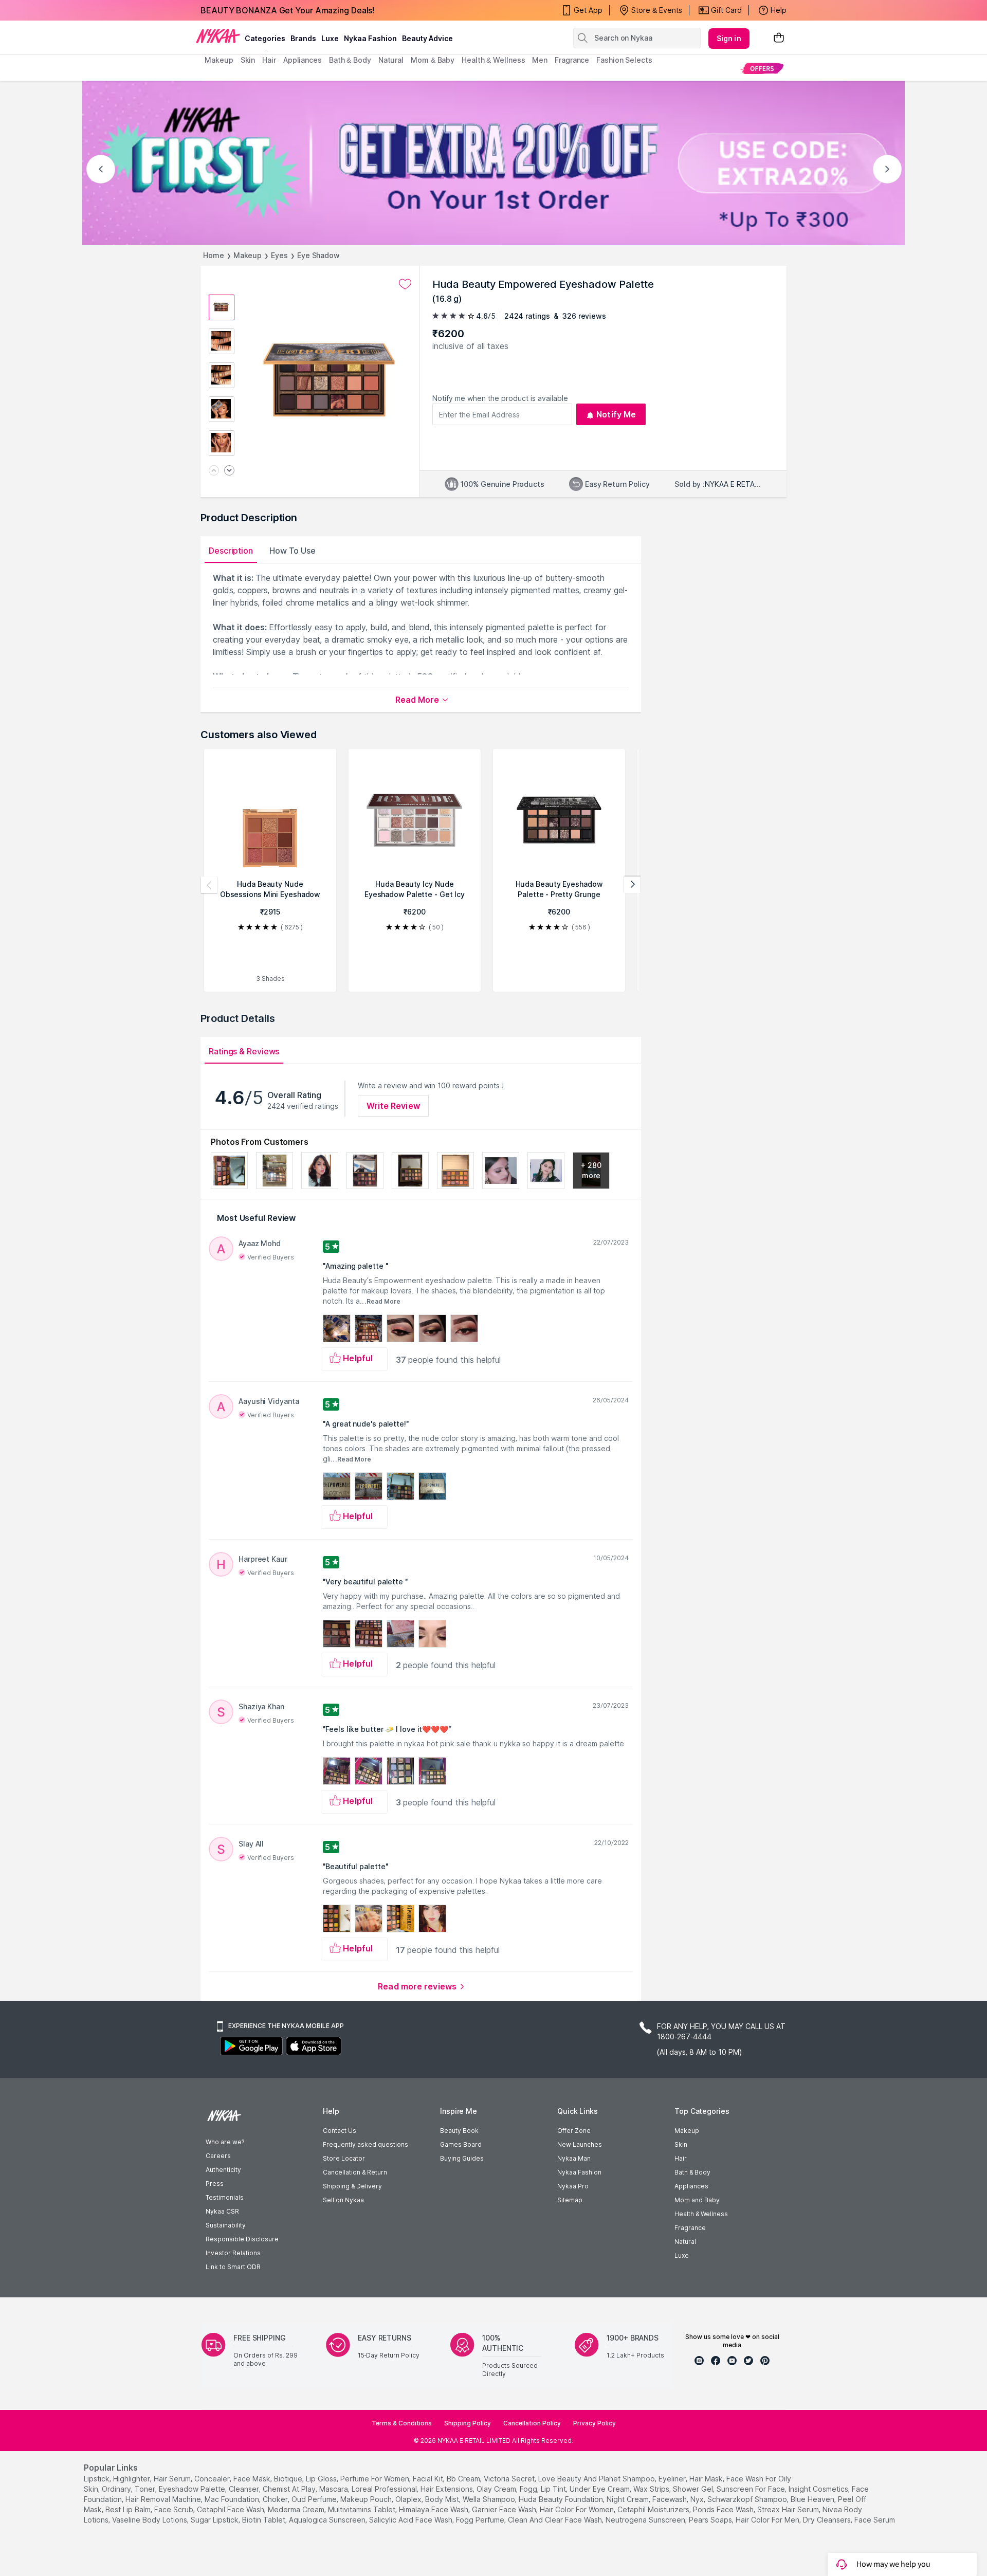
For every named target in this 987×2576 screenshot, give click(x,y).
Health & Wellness (701, 2214)
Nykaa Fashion (370, 38)
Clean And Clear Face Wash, (556, 2520)
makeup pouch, (367, 2499)
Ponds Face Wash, (724, 2509)
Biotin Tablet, (264, 2520)
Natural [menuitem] (391, 60)
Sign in (729, 38)
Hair (681, 2158)
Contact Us (340, 2131)
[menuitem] (762, 68)
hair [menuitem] (269, 60)
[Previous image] (214, 471)
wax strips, (652, 2489)
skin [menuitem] (248, 60)
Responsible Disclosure (242, 2239)
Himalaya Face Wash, (434, 2509)
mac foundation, (233, 2499)
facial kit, (429, 2479)
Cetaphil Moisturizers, (654, 2509)
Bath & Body (692, 2172)
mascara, (334, 2489)
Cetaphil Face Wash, (231, 2509)
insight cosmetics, (819, 2489)
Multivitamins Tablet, (362, 2509)
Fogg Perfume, (481, 2520)
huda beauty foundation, (562, 2499)
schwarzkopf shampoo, (748, 2499)
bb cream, (464, 2479)
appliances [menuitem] (303, 60)
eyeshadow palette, (193, 2489)
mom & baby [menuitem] (433, 60)
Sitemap (570, 2200)
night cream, (628, 2499)
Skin (681, 2144)
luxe (330, 38)
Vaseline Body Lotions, (150, 2520)
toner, (146, 2489)
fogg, (529, 2489)
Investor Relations (233, 2253)
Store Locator (344, 2158)
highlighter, (132, 2479)
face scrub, (175, 2509)
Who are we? (225, 2142)
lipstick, (97, 2479)
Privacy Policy (595, 2423)
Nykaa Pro (573, 2186)
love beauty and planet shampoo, (597, 2479)
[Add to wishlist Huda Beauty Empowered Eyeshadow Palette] (405, 284)
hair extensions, (447, 2489)
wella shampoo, (490, 2499)
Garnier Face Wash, (505, 2509)
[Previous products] (209, 885)
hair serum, (173, 2479)
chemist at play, (290, 2489)
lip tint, (554, 2489)
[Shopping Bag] (779, 38)
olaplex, (409, 2499)
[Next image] (229, 471)
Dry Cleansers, (828, 2520)
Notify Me (616, 414)
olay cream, (497, 2489)
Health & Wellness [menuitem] (493, 60)
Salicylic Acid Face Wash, (412, 2520)
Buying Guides (462, 2158)
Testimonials (225, 2197)
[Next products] (632, 885)
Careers (218, 2156)
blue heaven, (813, 2499)
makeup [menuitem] (219, 60)
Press (215, 2184)
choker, (276, 2499)
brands (303, 38)
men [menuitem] (540, 60)
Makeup (248, 255)
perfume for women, (376, 2479)
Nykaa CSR (222, 2211)
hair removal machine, (164, 2499)
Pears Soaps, (711, 2520)
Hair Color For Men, (768, 2520)
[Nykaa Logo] (218, 35)
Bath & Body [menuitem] (350, 60)
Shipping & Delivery (352, 2186)
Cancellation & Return (355, 2172)
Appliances (691, 2186)
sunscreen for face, (752, 2489)
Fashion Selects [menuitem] (624, 60)
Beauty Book (459, 2131)
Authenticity (223, 2170)
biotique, (289, 2479)
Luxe (682, 2255)
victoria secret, (510, 2479)
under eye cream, (600, 2489)
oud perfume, (315, 2499)
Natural (685, 2242)
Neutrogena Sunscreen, (646, 2520)
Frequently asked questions (365, 2144)
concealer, (213, 2479)
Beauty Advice (427, 38)
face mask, (253, 2479)
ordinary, (117, 2489)
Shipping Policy (468, 2423)
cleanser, (245, 2489)
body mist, (443, 2499)
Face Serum (875, 2520)
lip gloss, (322, 2479)
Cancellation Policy (532, 2423)
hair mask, (707, 2479)
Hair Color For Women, (578, 2509)
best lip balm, (129, 2509)
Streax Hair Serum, (789, 2509)
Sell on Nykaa (343, 2200)
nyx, (698, 2499)
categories (265, 38)
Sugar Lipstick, (215, 2520)
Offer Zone (574, 2131)
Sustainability (226, 2225)
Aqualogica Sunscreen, (328, 2520)
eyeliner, (673, 2479)
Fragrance (690, 2228)
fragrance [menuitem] (572, 60)
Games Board (461, 2144)
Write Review (393, 1106)
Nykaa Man (574, 2158)
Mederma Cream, (297, 2509)
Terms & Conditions (402, 2423)
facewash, (670, 2499)
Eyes (279, 255)
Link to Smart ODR (233, 2267)
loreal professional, (385, 2489)
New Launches (580, 2144)
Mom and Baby (697, 2200)
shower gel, (694, 2489)
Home (214, 255)
